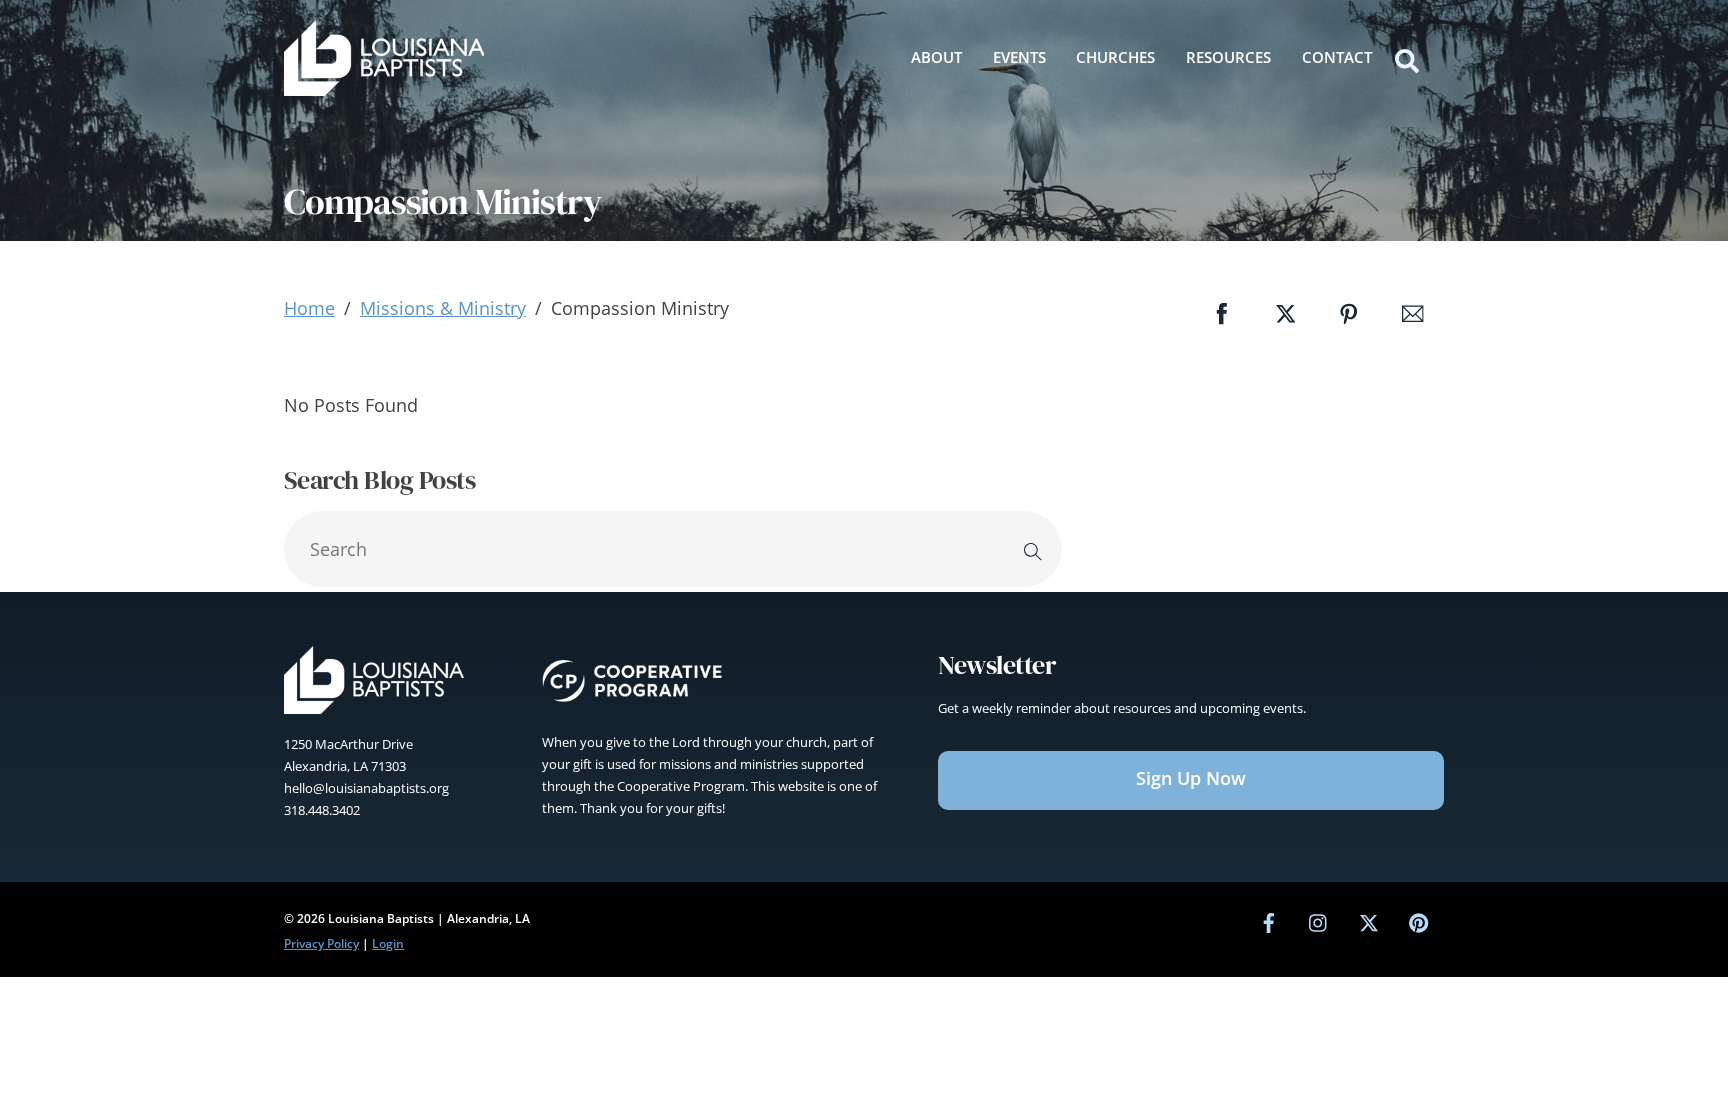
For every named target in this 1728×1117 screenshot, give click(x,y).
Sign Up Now (1191, 778)
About (936, 57)
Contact (1337, 57)
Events (1019, 57)
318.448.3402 (322, 810)
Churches (1115, 57)
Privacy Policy (321, 943)
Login (388, 943)
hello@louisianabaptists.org (366, 788)
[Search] (1033, 549)
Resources (1228, 57)
